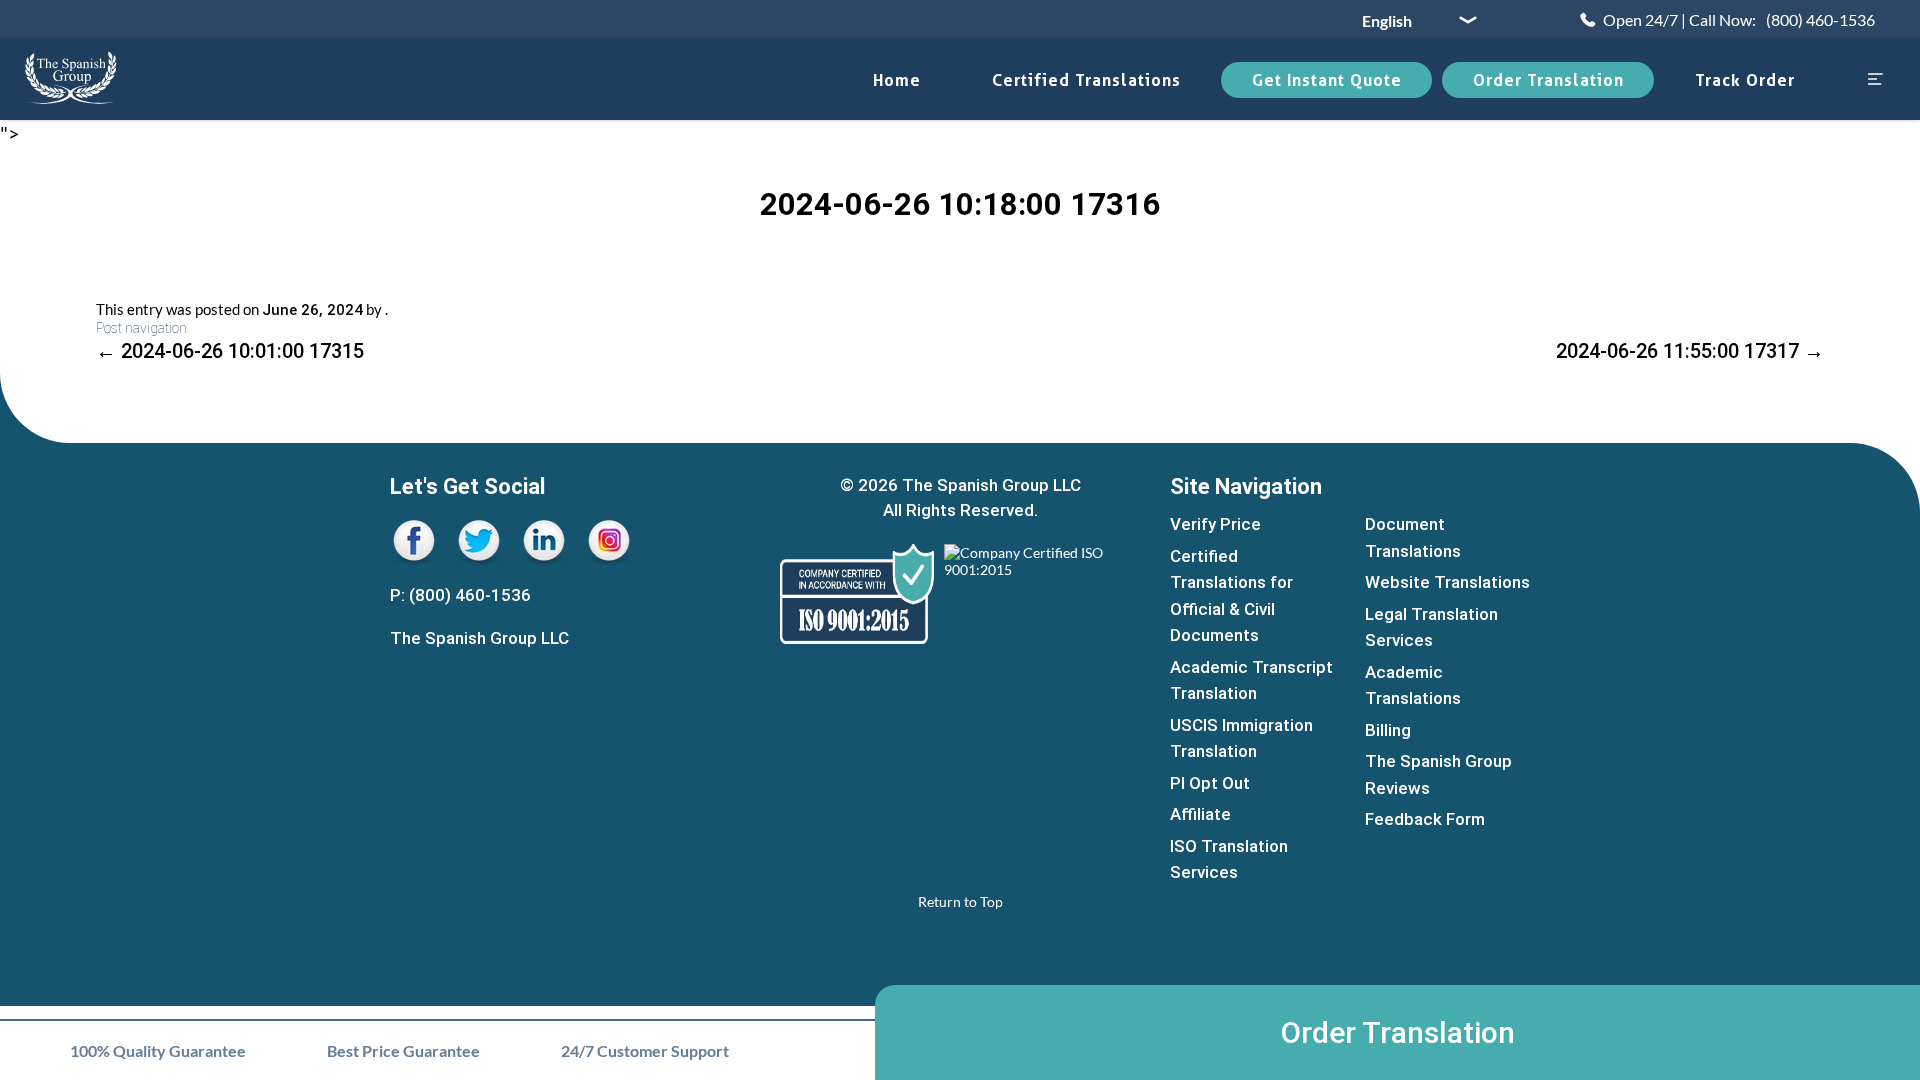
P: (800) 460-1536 (460, 595)
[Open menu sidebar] (1875, 80)
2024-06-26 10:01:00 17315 (230, 351)
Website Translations (1447, 582)
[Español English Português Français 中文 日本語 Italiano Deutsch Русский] (1412, 20)
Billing (1388, 730)
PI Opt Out (1210, 783)
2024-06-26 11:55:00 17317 (1690, 351)
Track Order (1745, 80)
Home (897, 80)
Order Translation (1548, 80)
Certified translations (1086, 80)
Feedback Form (1425, 819)
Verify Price (1215, 524)
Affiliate (1200, 814)
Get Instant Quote (1327, 80)
